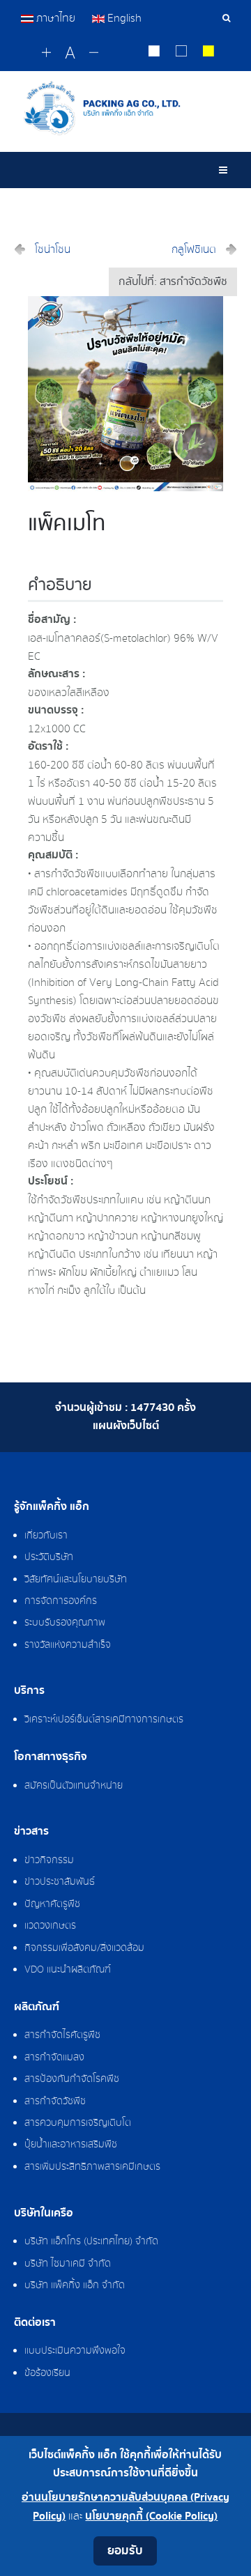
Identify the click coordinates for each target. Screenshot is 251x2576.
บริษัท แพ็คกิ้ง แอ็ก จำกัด (75, 2285)
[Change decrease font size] (94, 53)
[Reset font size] (70, 54)
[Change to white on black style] (154, 53)
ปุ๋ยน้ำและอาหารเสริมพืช (71, 2145)
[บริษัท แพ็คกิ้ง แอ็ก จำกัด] (125, 108)
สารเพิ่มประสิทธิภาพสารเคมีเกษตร (92, 2167)
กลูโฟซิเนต (194, 249)
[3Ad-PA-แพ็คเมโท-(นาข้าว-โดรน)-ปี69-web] (125, 393)
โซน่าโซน (53, 249)
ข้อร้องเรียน (47, 2373)
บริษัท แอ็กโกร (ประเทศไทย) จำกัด (91, 2242)
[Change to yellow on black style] (209, 53)
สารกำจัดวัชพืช (55, 2101)
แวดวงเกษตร (50, 1926)
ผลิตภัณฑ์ (37, 2007)
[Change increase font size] (46, 53)
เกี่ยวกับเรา (46, 1536)
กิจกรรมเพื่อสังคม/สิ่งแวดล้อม (84, 1948)
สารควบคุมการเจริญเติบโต (78, 2123)
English (123, 18)
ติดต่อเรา (35, 2323)
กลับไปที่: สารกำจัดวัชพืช (173, 282)
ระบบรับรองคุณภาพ (65, 1623)
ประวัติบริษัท (49, 1557)
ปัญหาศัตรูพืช (52, 1904)
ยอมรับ (125, 2551)
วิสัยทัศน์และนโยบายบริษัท (76, 1580)
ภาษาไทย (56, 18)
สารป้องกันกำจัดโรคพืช (72, 2079)
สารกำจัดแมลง (54, 2058)
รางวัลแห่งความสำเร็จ (68, 1645)
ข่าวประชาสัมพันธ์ (60, 1882)
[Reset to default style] (182, 53)
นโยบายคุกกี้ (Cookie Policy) (151, 2516)
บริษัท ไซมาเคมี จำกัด (68, 2264)
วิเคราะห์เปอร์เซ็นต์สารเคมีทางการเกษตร (104, 1720)
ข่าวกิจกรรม (49, 1860)
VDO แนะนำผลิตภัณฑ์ (68, 1970)
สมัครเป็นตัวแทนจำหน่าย (74, 1786)
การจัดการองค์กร (61, 1601)
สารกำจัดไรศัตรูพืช (62, 2035)
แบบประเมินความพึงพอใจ (75, 2351)
